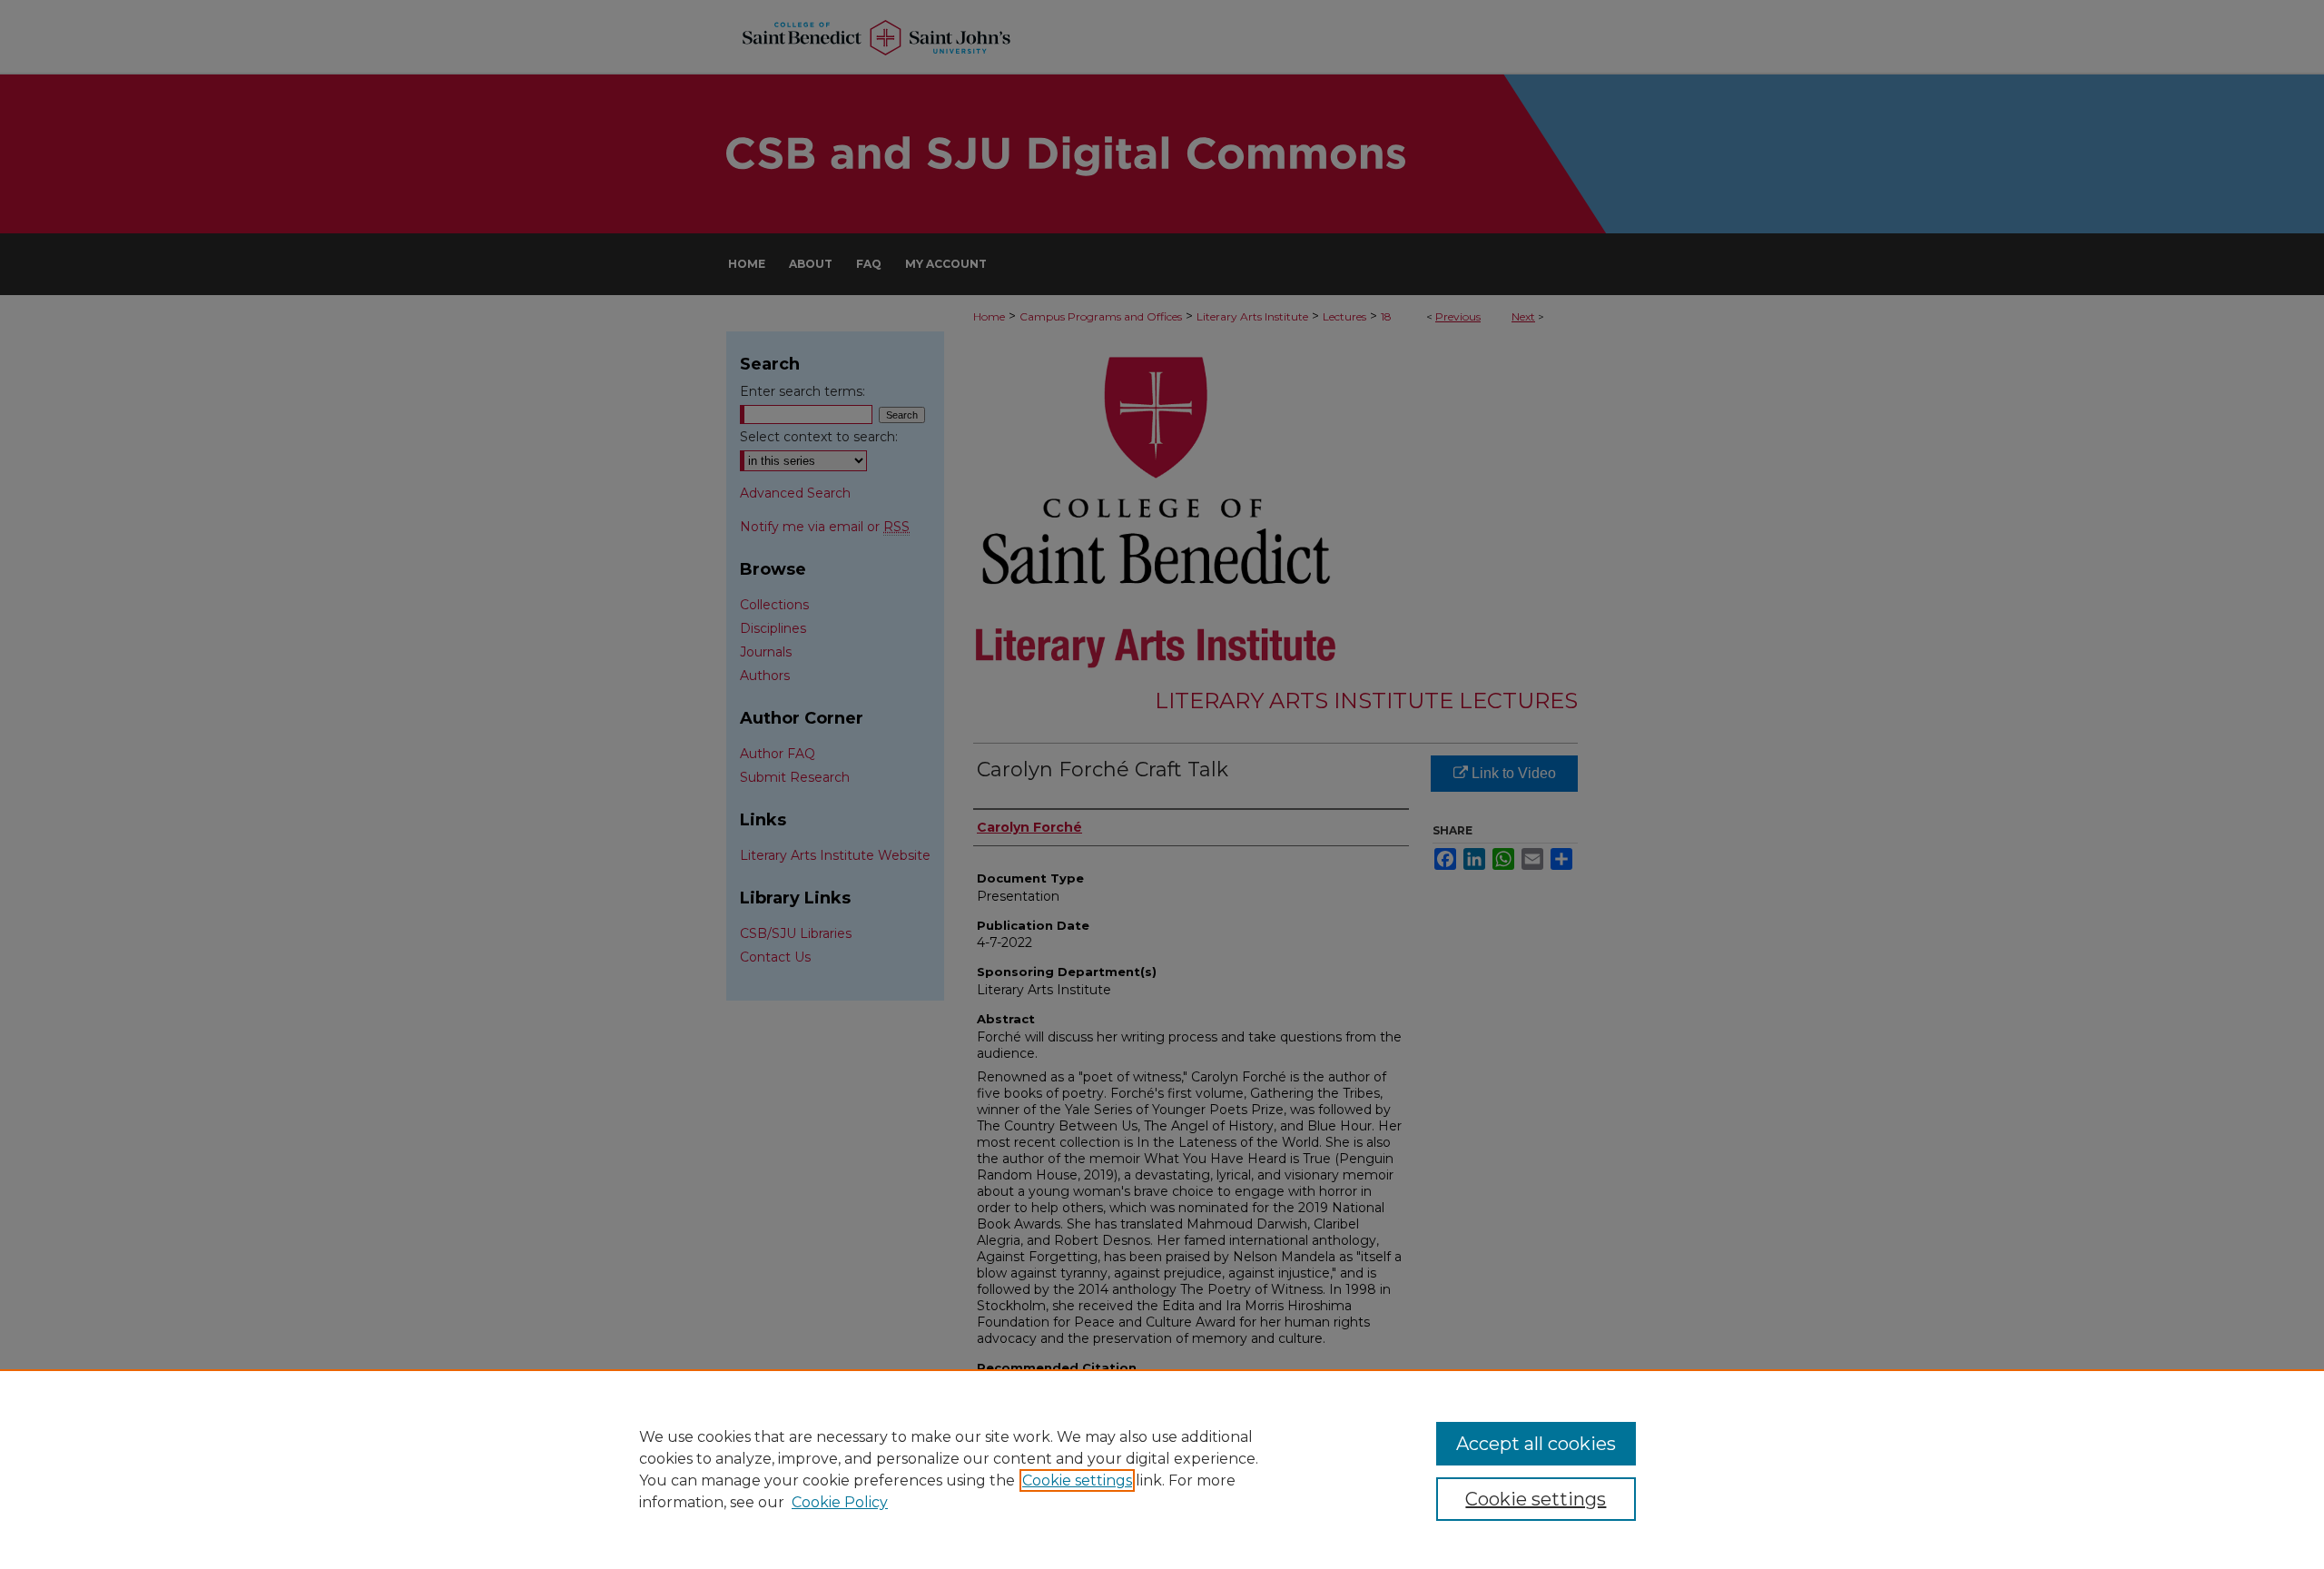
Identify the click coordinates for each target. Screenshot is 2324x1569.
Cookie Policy (840, 1502)
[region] (1162, 1469)
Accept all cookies (1536, 1444)
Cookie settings (1077, 1480)
